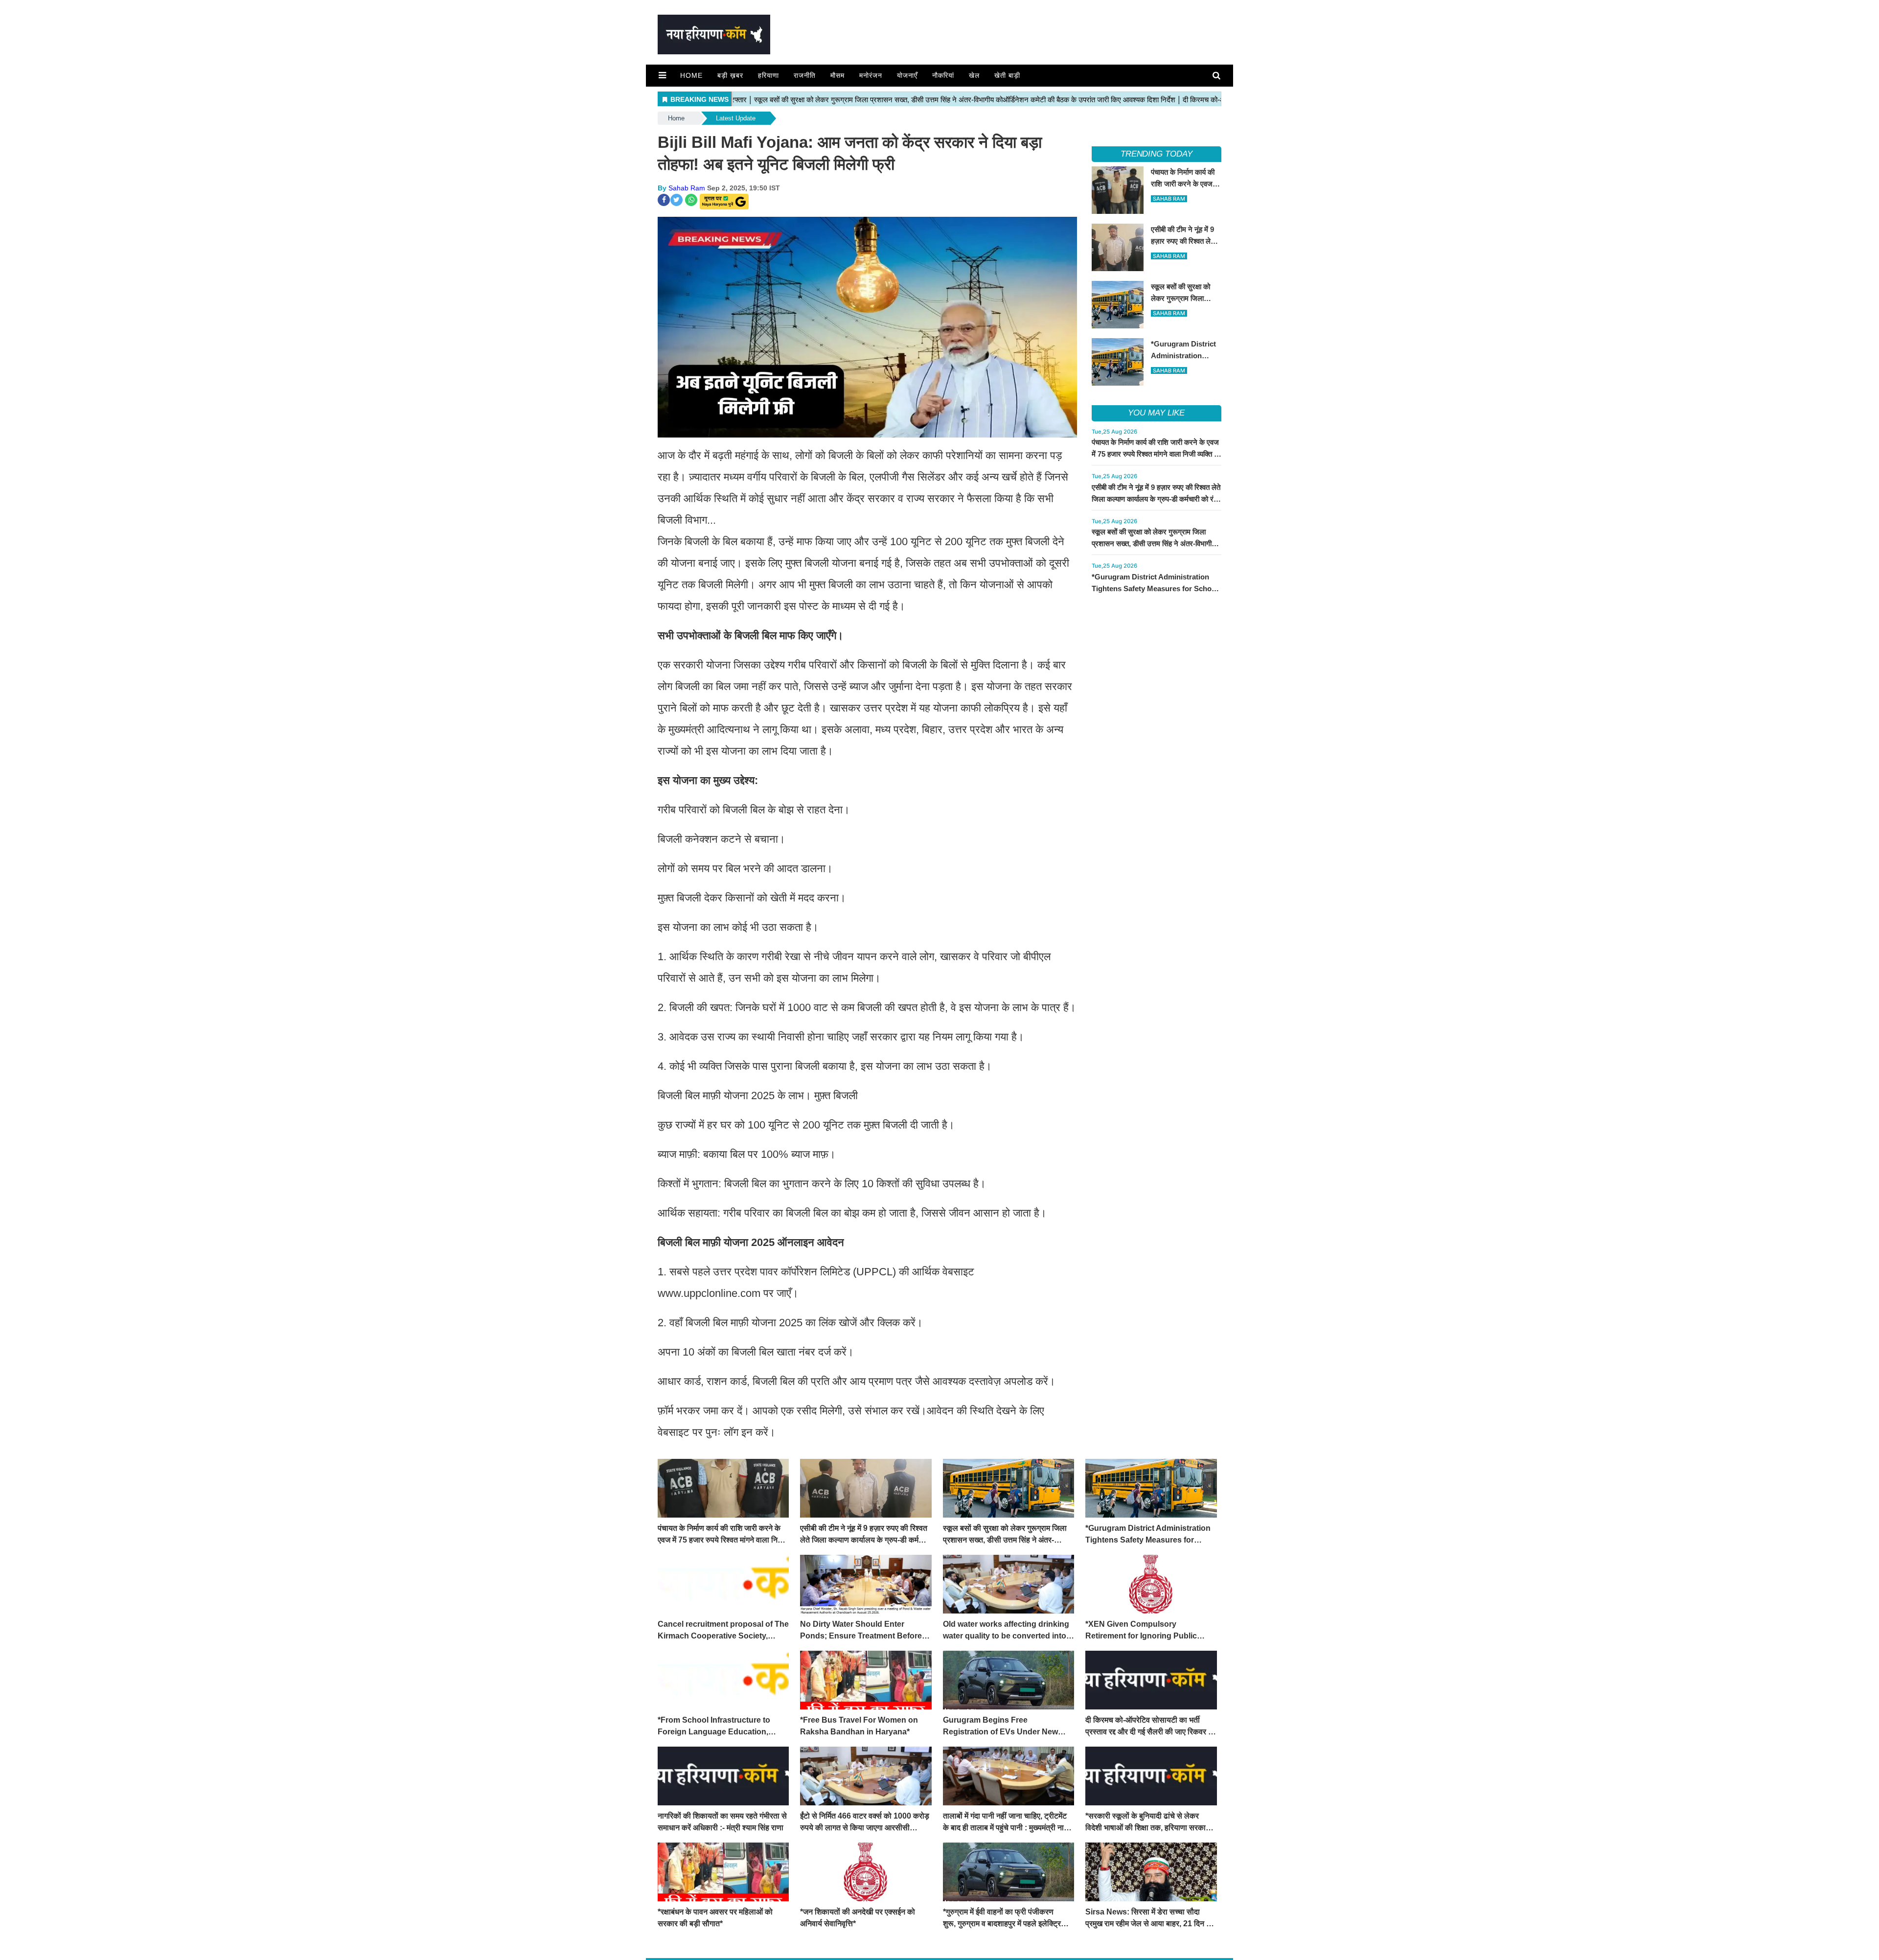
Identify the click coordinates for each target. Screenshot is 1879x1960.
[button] (662, 75)
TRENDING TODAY (1157, 154)
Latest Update (736, 118)
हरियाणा (768, 75)
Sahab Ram (687, 188)
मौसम (837, 75)
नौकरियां (943, 75)
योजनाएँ (907, 75)
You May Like (1156, 413)
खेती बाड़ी (1007, 75)
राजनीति (805, 75)
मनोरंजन (871, 75)
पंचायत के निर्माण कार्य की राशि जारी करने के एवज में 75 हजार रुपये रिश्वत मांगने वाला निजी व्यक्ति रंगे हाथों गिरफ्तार (1157, 454)
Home (691, 75)
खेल (974, 75)
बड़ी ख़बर (730, 75)
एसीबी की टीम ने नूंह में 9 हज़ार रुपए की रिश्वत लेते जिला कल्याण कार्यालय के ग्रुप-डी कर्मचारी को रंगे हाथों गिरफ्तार (1156, 499)
